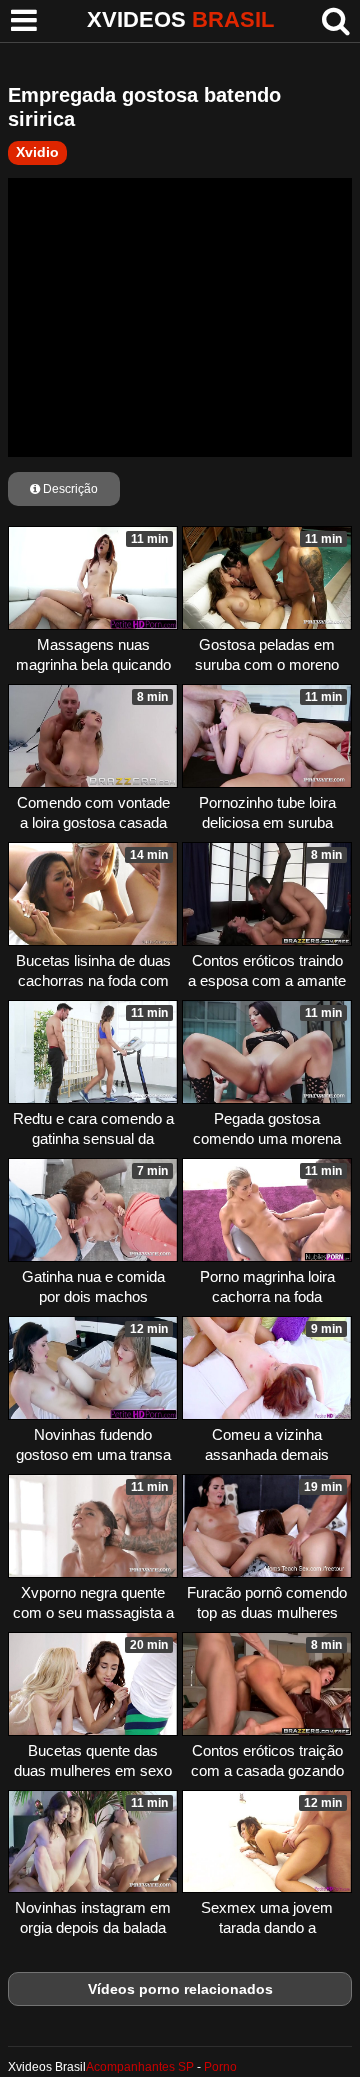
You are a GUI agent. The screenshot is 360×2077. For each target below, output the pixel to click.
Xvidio (37, 152)
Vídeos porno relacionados (180, 1989)
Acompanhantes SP (140, 2067)
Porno (220, 2067)
